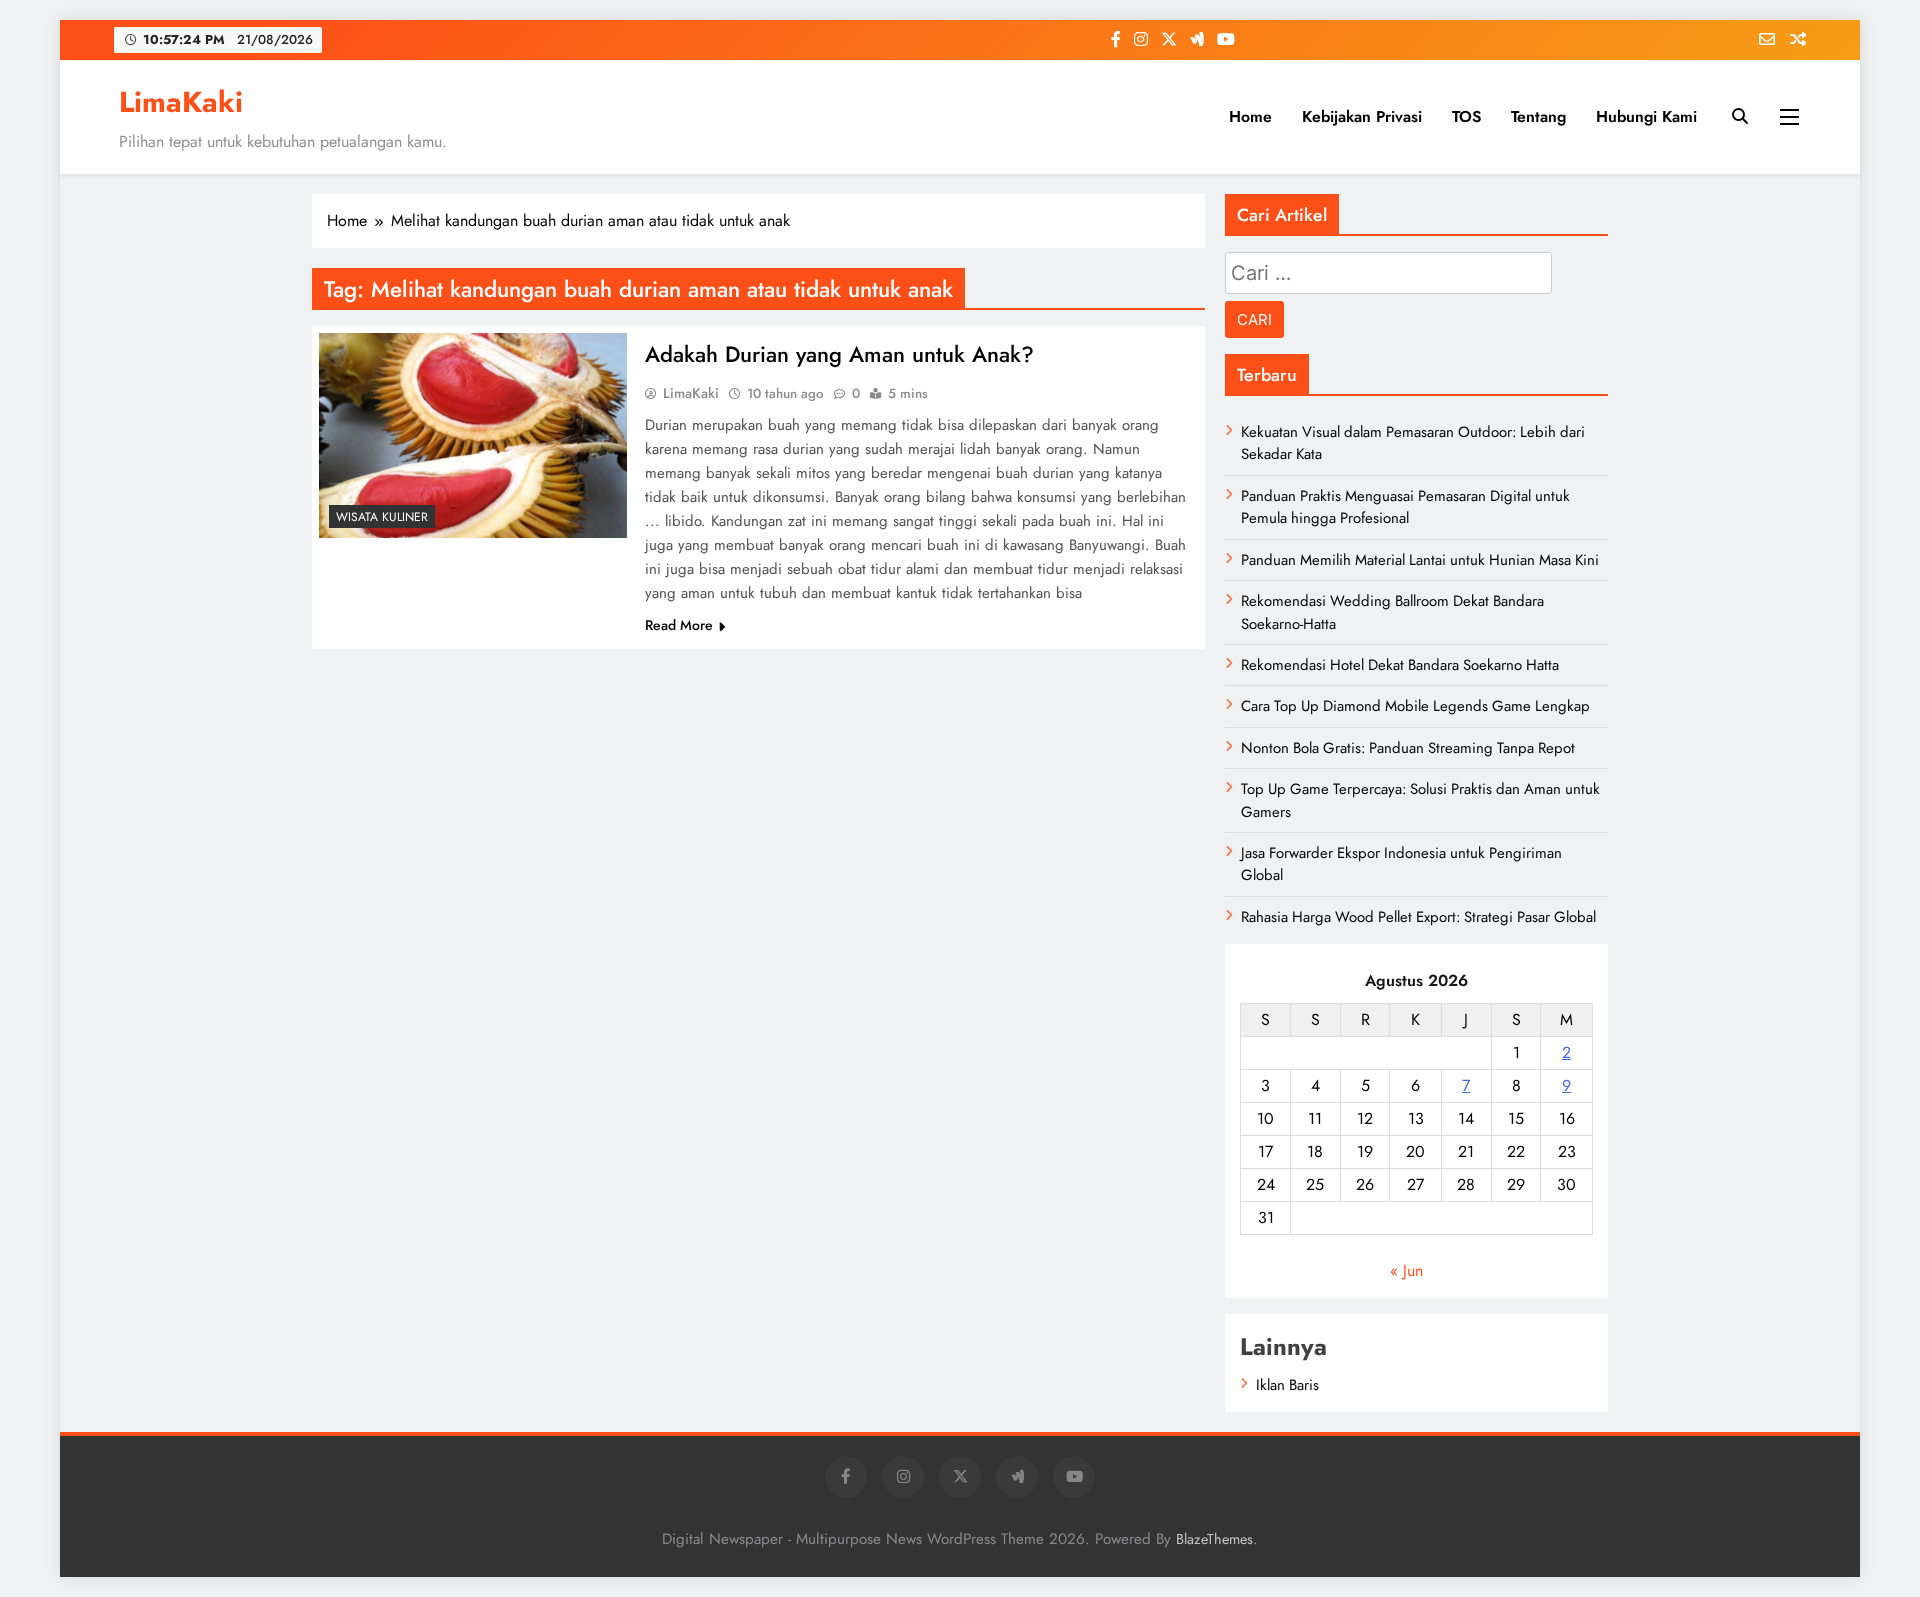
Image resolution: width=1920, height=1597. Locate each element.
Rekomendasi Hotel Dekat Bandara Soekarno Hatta (1400, 665)
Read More (679, 625)
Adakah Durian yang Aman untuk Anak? (839, 354)
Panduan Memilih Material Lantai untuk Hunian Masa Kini (1420, 560)
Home (1250, 116)
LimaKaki (181, 102)
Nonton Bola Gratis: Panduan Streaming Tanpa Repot (1408, 748)
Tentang (1538, 116)
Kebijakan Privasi (1362, 116)
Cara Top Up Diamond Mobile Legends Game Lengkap (1415, 706)
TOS (1466, 116)
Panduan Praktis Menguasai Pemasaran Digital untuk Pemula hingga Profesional (1405, 507)
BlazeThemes (1214, 1539)
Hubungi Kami (1646, 116)
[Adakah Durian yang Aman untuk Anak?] (473, 435)
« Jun (1406, 1270)
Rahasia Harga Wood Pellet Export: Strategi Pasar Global (1418, 917)
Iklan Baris (1287, 1385)
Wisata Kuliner (382, 517)
